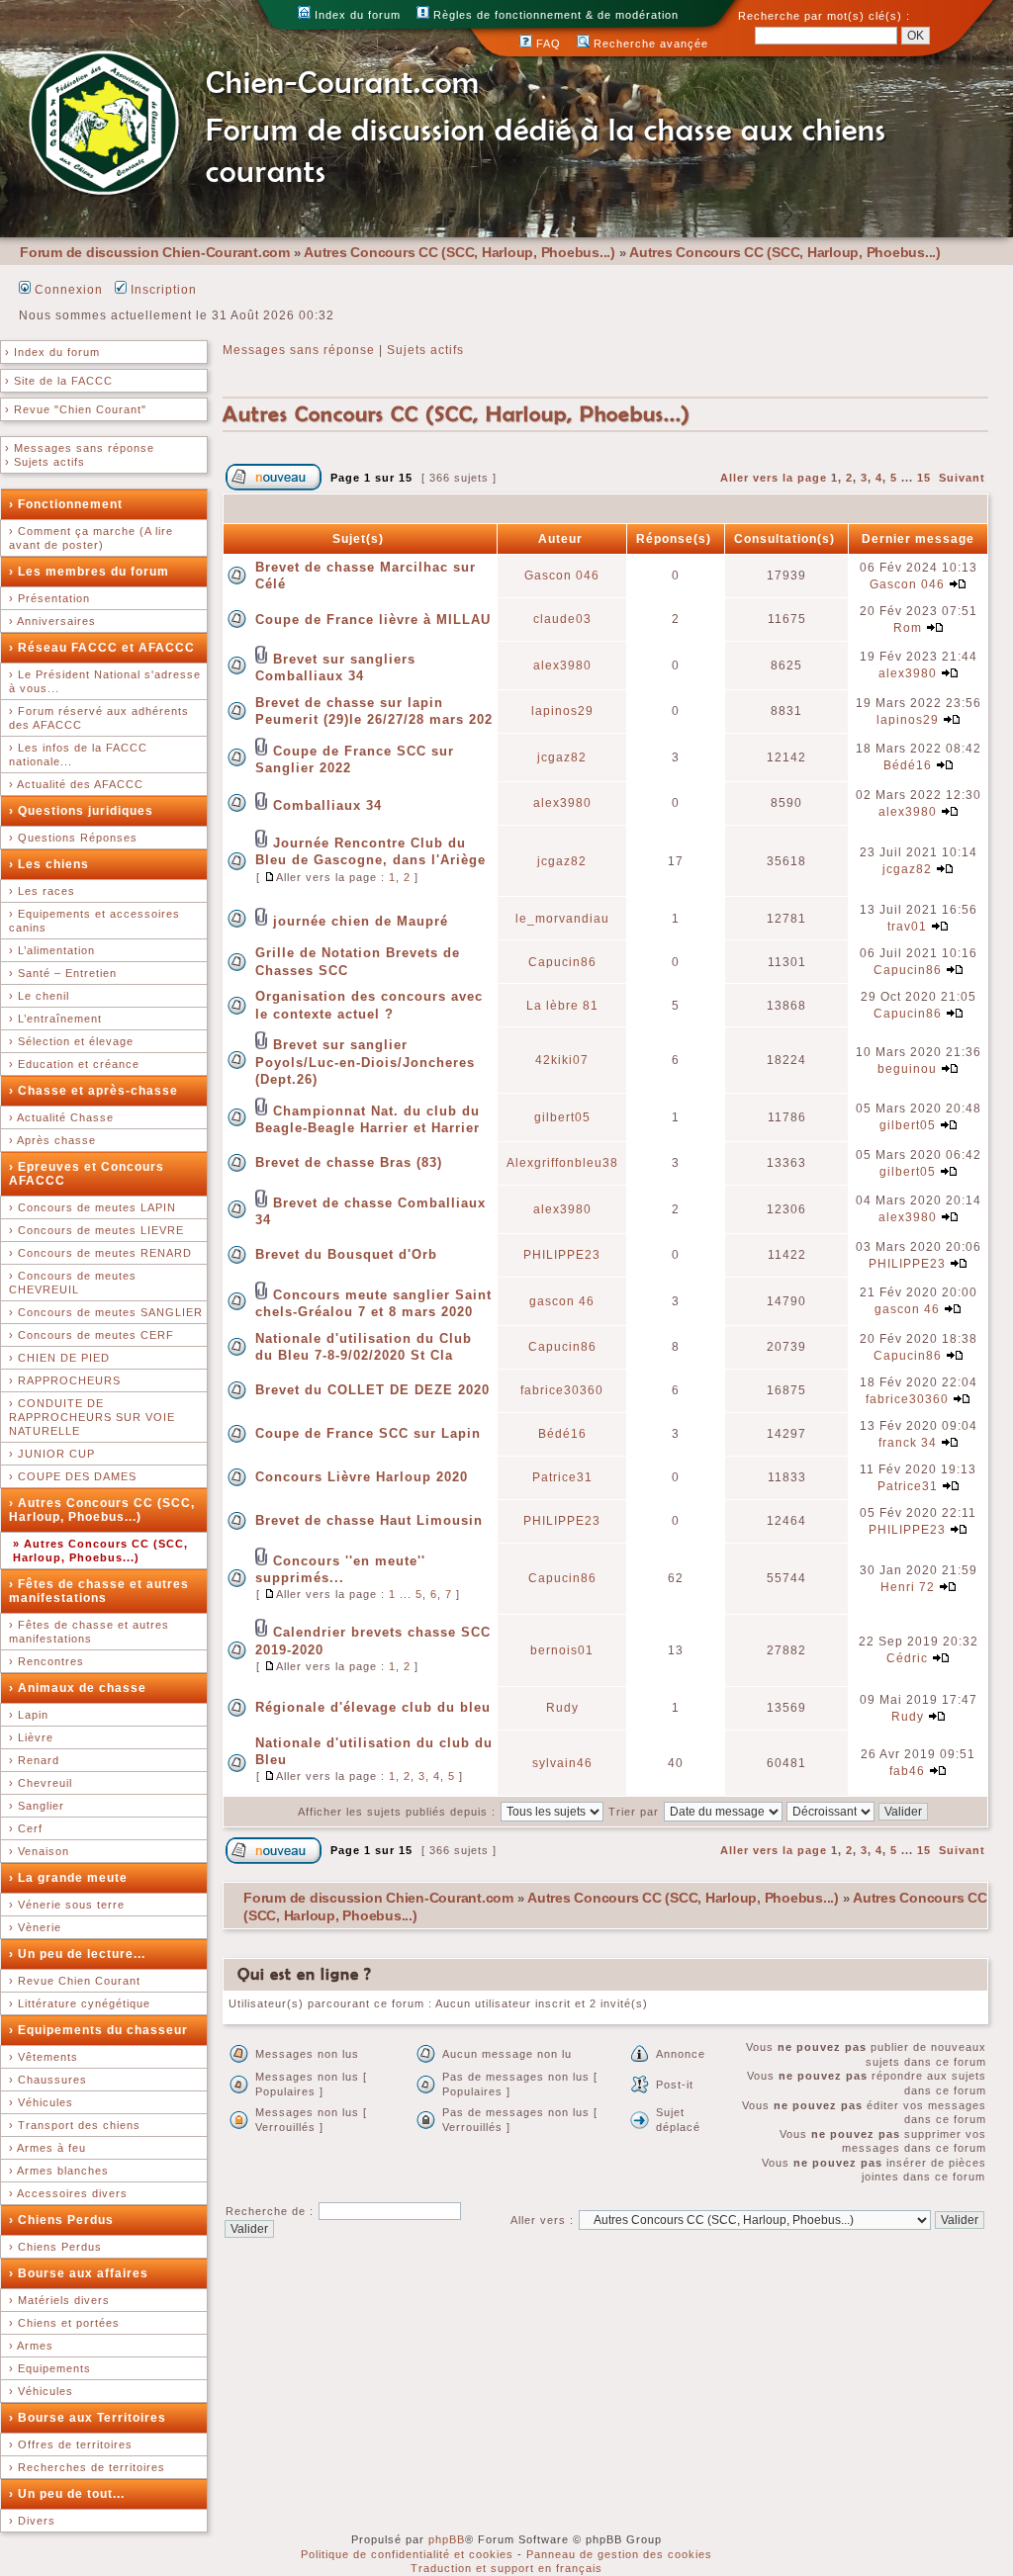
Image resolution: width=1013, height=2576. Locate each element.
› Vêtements (44, 2057)
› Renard (34, 1760)
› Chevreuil (41, 1783)
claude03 (562, 619)
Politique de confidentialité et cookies (407, 2554)
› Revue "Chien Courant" (76, 409)
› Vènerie (35, 1927)
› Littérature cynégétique (80, 2003)
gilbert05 (562, 1117)
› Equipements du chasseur (98, 2030)
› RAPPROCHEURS (65, 1380)
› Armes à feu (47, 2148)
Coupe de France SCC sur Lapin (368, 1433)
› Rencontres (46, 1661)
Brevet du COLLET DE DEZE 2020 (372, 1390)
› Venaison (39, 1851)
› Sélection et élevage (71, 1041)
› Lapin (29, 1715)
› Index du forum (52, 352)
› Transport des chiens (75, 2125)
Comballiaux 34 (327, 805)
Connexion (67, 290)
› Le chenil (39, 996)
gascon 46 (562, 1301)
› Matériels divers (59, 2300)
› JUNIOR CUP (52, 1454)
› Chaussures (48, 2080)
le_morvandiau (562, 919)
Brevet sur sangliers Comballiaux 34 (335, 667)
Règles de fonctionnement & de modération (554, 15)
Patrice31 (562, 1477)
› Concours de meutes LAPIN (92, 1207)
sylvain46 (562, 1763)
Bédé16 (908, 765)
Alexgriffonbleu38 (562, 1163)
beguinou (907, 1069)
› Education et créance (74, 1064)
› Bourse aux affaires (79, 2273)
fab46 (907, 1771)
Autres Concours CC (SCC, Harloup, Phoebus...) (460, 252)
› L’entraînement (55, 1019)
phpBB (447, 2539)
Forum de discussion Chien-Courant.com (155, 252)
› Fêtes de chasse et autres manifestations (99, 1591)
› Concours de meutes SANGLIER (106, 1312)
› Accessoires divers (68, 2193)
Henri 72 (908, 1587)
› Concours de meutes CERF (92, 1335)
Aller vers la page (776, 478)
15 (924, 478)
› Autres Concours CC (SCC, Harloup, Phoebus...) (102, 1510)
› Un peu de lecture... (77, 1954)
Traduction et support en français (506, 2568)
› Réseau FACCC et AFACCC (102, 648)
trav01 (907, 927)
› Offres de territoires (71, 2444)
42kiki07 (562, 1060)
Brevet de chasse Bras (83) (349, 1162)
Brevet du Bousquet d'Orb (346, 1254)
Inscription (162, 290)
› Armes (31, 2346)
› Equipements (50, 2368)
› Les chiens (49, 864)
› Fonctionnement (66, 504)
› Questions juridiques (81, 811)
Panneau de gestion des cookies (619, 2554)
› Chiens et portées (64, 2323)
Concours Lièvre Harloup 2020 (362, 1477)
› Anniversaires (52, 621)
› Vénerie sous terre (67, 1905)
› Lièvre (31, 1737)
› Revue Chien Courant (75, 1981)
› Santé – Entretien (63, 973)
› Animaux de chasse (78, 1688)
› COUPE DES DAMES (73, 1476)
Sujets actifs (425, 350)
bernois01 (562, 1650)
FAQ (547, 44)
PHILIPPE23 (562, 1255)
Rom (908, 628)
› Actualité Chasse (61, 1117)
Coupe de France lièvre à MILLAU (373, 620)
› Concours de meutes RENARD (100, 1253)
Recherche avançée (649, 44)
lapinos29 (562, 711)
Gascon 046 (562, 576)
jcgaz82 (562, 757)
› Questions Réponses (73, 838)
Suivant (962, 478)
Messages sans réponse (299, 350)
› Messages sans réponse (80, 448)
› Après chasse (52, 1140)
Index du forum (356, 15)
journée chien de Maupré (361, 921)
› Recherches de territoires (87, 2467)
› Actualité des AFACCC (76, 784)
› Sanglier (37, 1806)
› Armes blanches (59, 2171)
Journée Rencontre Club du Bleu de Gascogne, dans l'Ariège (370, 851)
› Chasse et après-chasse (93, 1091)
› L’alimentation (52, 950)
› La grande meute (68, 1878)
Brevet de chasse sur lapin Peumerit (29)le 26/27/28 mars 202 (374, 711)
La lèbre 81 (562, 1006)
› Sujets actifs (45, 462)
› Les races (42, 891)
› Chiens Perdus (61, 2220)
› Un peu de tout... (67, 2494)
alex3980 (562, 666)
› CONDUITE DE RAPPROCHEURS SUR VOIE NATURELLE (92, 1417)
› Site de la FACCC (59, 381)
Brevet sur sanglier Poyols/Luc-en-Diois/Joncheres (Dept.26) (365, 1062)
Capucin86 (562, 962)
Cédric (907, 1658)
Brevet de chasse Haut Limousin (369, 1520)
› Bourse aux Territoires (88, 2418)
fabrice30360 (562, 1390)
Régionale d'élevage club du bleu (373, 1707)
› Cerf (26, 1828)
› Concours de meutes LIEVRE (96, 1230)
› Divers (32, 2521)
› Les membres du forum (89, 572)
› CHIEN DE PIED (59, 1358)
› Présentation (49, 598)
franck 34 (908, 1443)
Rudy (562, 1708)
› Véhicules (41, 2102)
